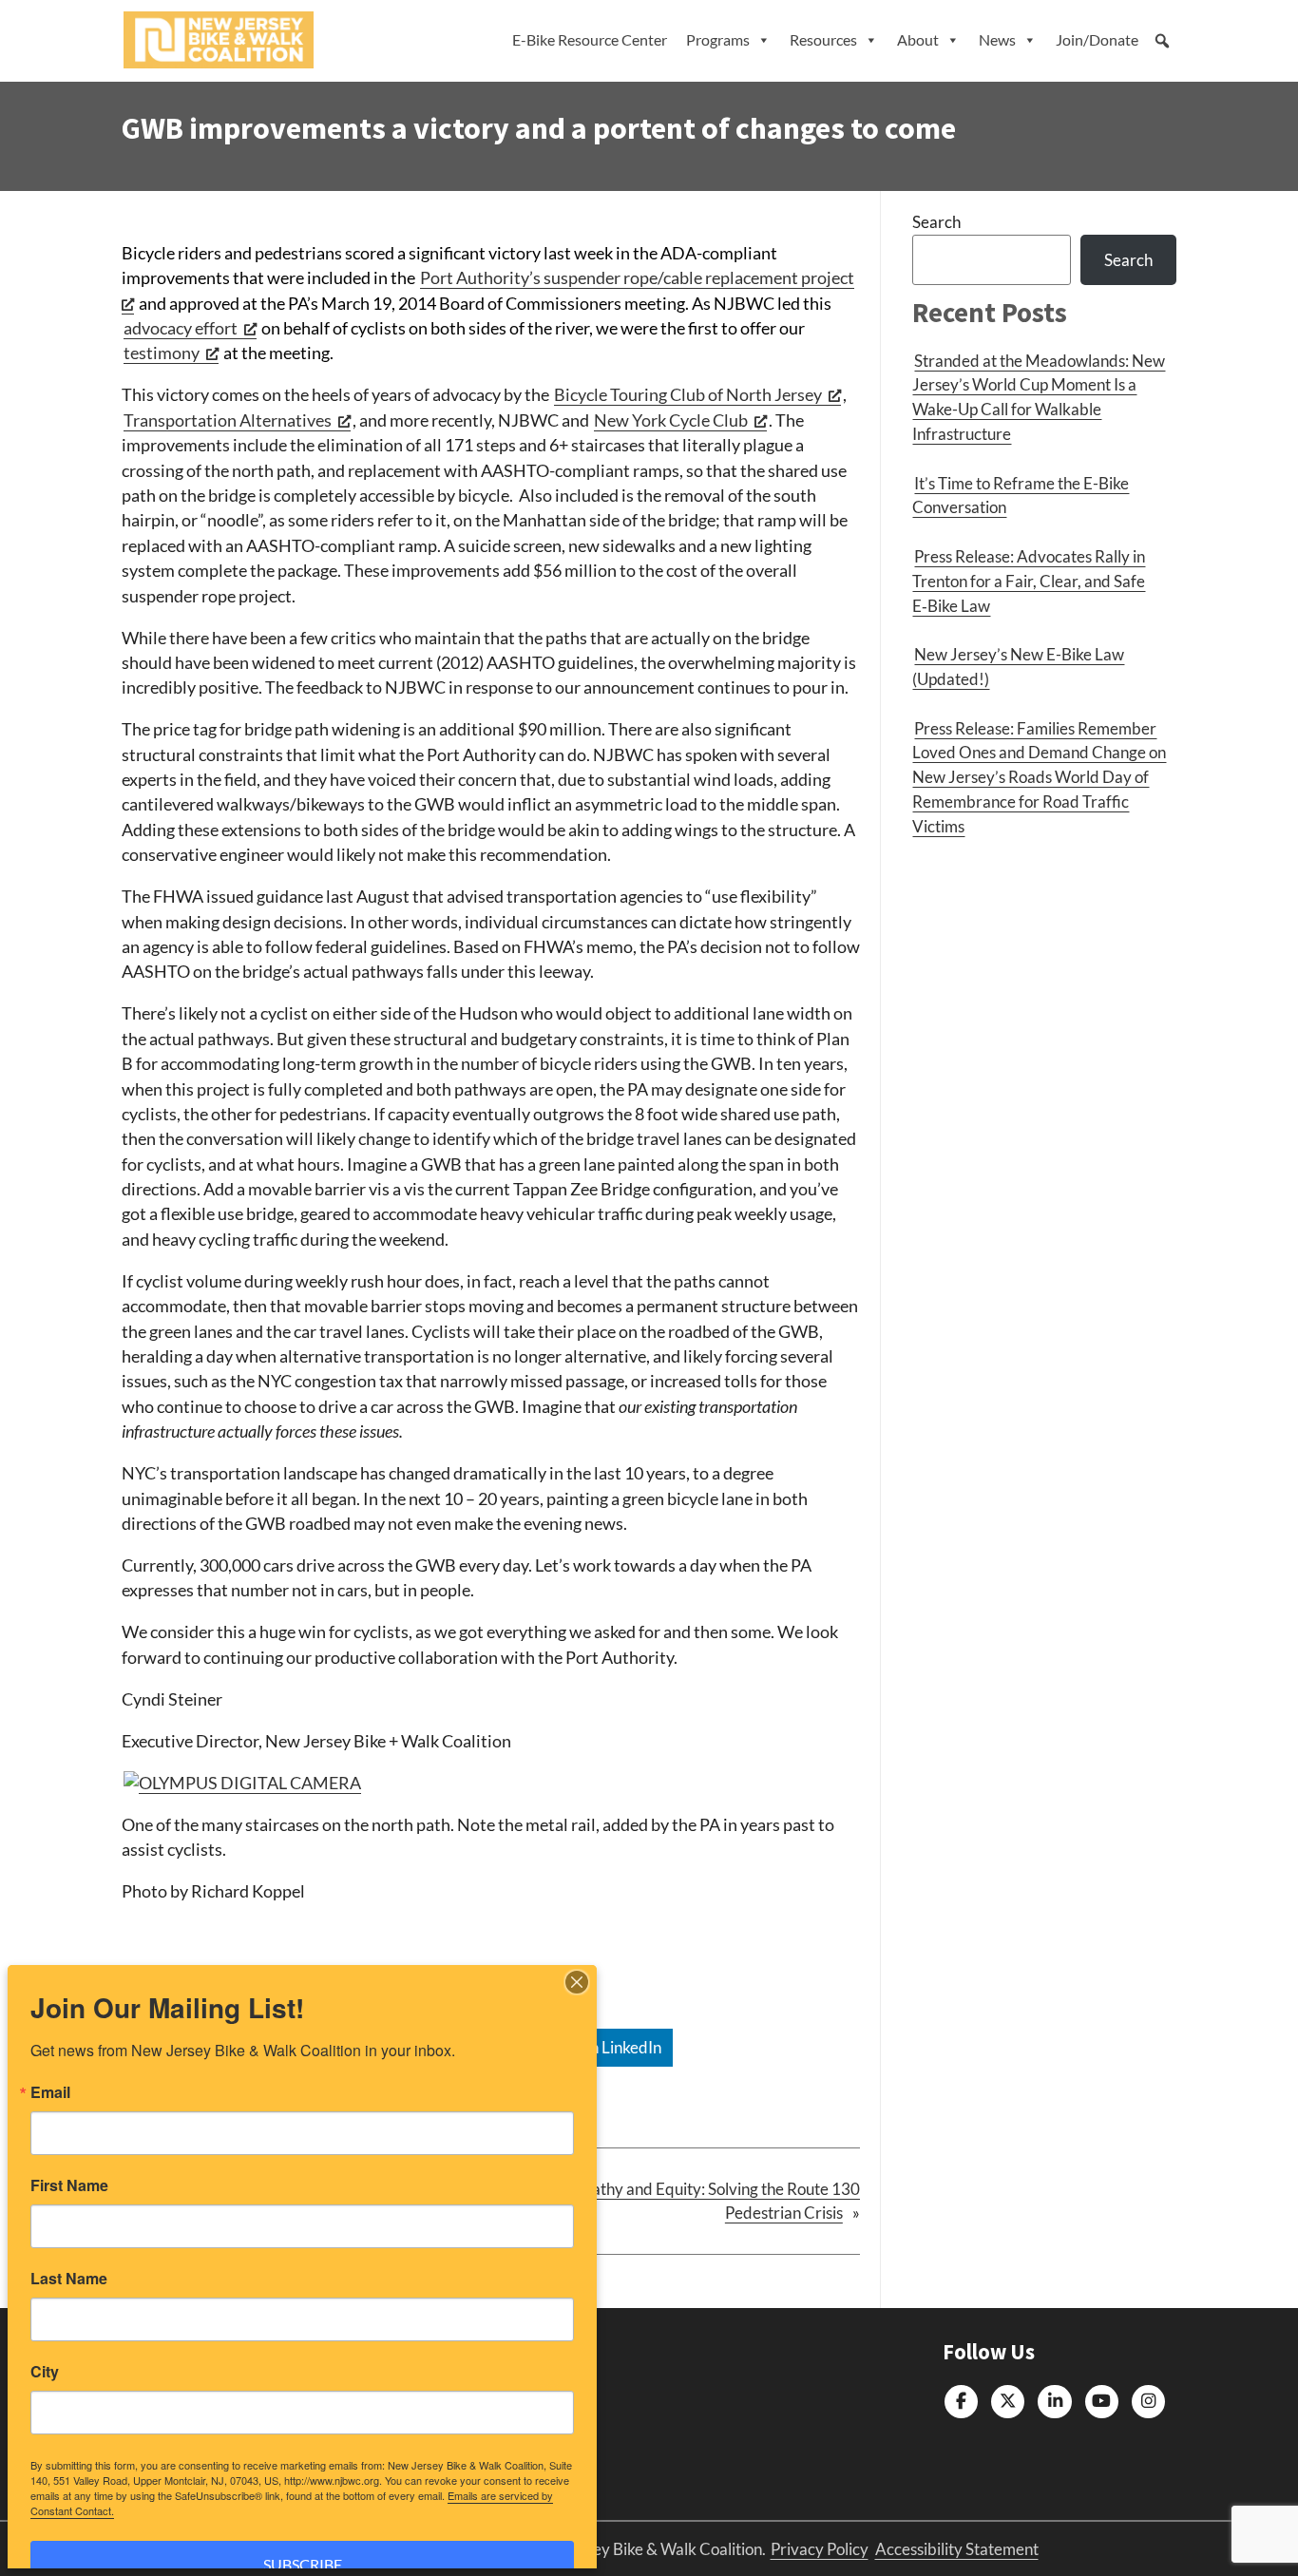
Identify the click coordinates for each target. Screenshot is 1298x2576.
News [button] (997, 39)
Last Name (69, 2279)
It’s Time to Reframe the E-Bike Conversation (1021, 496)
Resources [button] (823, 39)
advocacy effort (181, 328)
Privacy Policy (820, 2549)
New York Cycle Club (671, 420)
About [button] (918, 39)
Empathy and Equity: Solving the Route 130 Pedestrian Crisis (710, 2201)
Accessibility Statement (957, 2549)
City (45, 2372)
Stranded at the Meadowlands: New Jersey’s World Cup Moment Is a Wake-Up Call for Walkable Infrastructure (1039, 397)
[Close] (577, 1982)
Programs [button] (718, 39)
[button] (1162, 41)
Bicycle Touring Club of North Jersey (688, 395)
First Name (69, 2185)
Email (50, 2092)
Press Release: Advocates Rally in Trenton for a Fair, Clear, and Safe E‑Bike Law (1029, 581)
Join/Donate (1097, 39)
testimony (162, 353)
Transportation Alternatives (228, 420)
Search (936, 222)
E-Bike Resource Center (590, 39)
